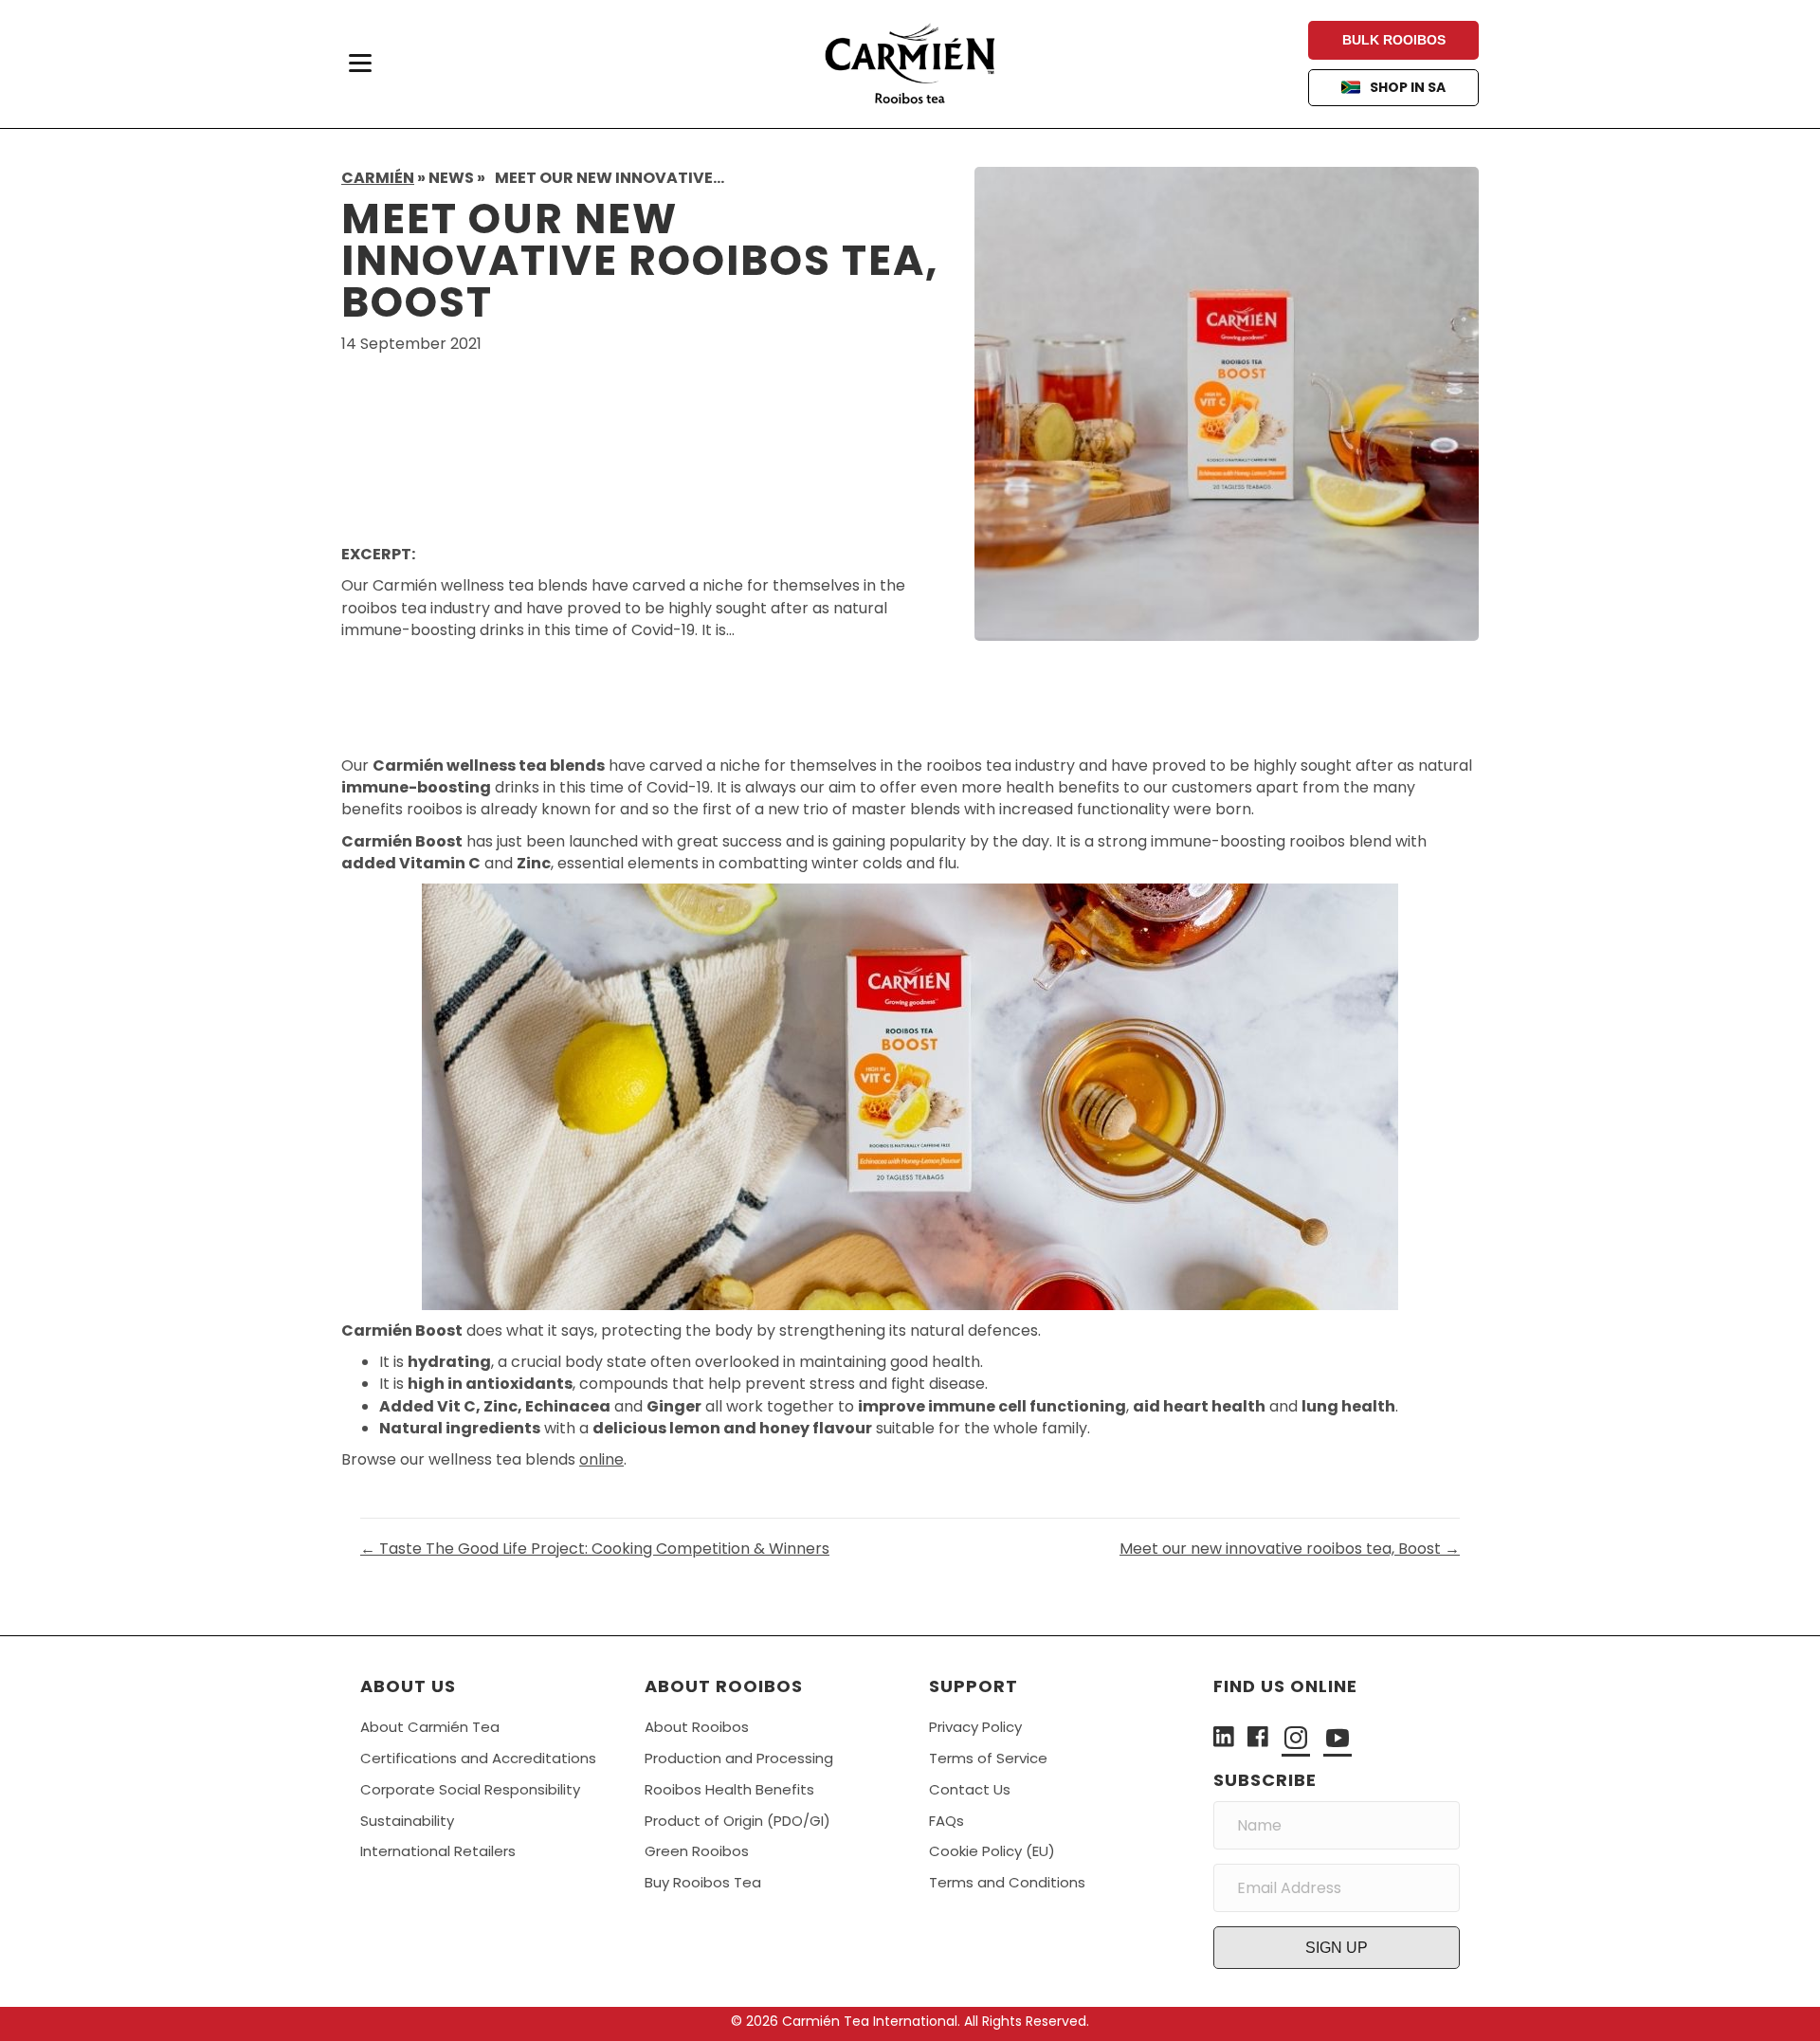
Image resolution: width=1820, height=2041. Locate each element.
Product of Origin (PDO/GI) (737, 1821)
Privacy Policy (975, 1727)
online (601, 1459)
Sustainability (407, 1821)
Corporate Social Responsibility (470, 1789)
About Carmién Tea (430, 1727)
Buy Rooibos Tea (703, 1882)
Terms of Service (988, 1758)
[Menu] (360, 64)
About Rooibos (697, 1727)
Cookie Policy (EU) (992, 1851)
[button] (1337, 1948)
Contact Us (970, 1789)
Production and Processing (739, 1758)
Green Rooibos (697, 1851)
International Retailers (438, 1851)
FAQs (946, 1821)
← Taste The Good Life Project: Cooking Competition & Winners (595, 1549)
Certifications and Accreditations (478, 1758)
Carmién (378, 178)
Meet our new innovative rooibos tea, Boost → (1290, 1549)
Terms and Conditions (1007, 1882)
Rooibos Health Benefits (729, 1789)
